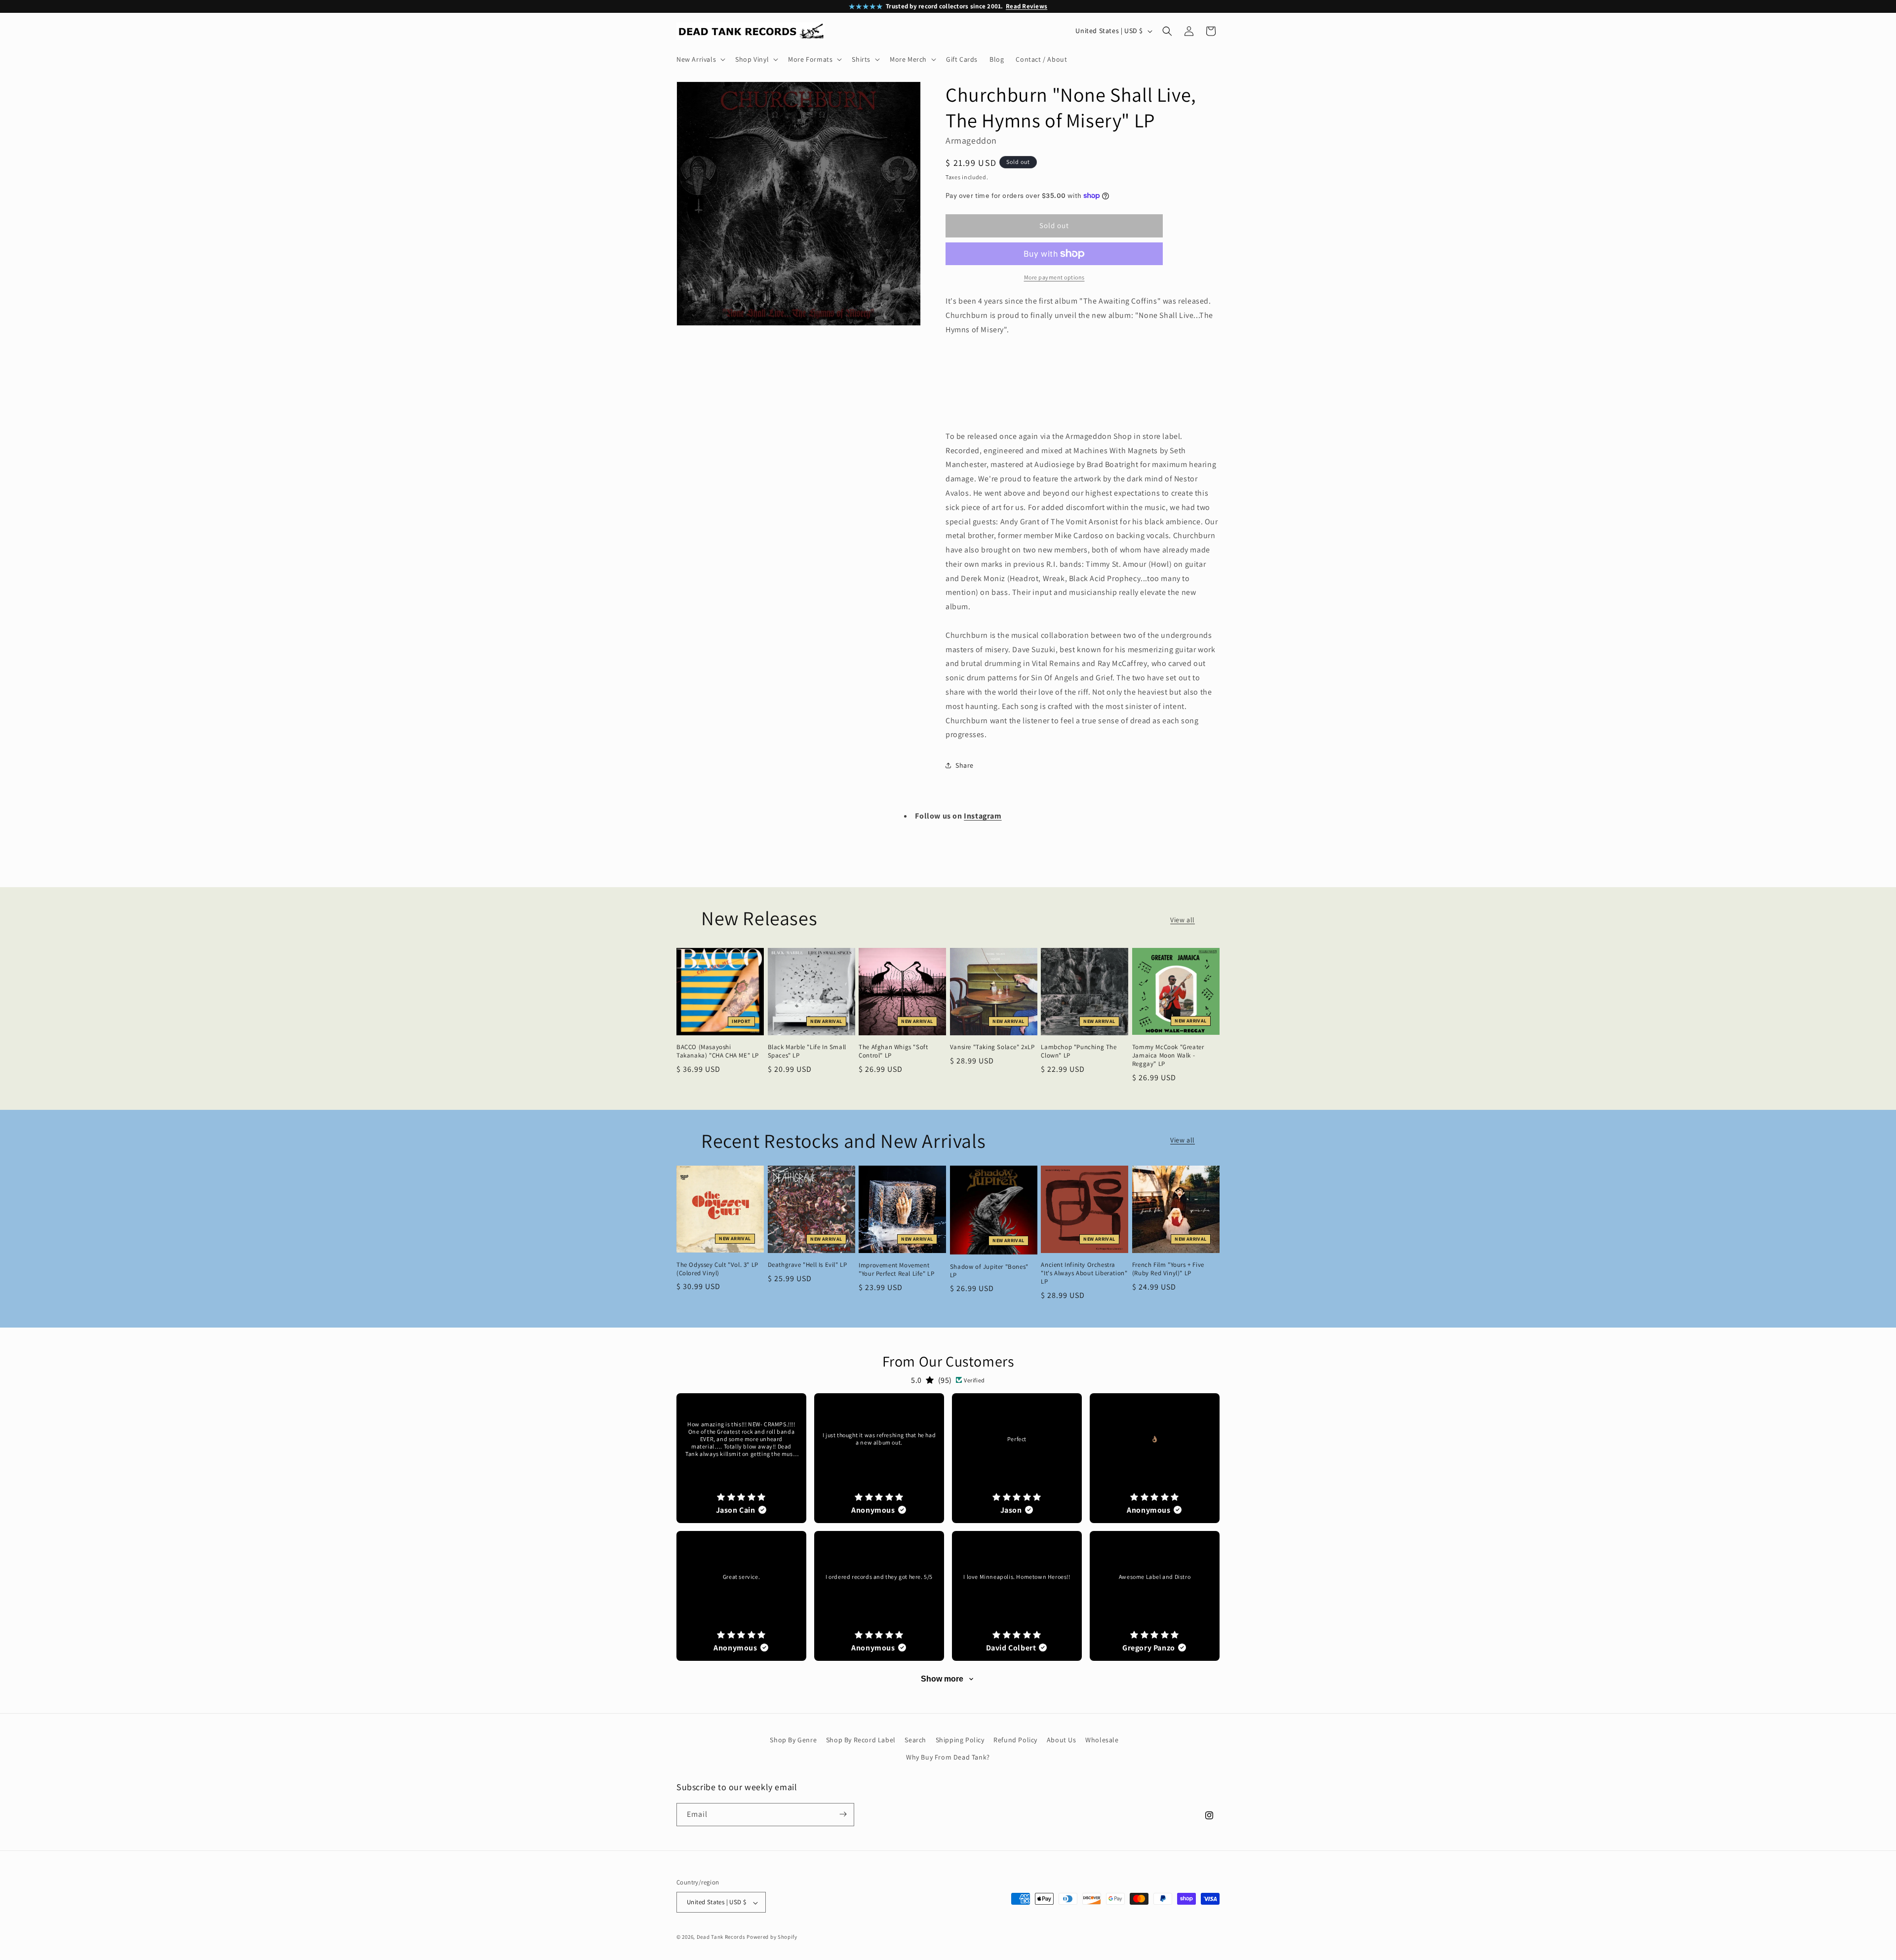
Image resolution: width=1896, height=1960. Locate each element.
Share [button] (965, 765)
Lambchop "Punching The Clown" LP (1079, 1051)
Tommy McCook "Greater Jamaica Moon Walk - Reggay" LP (1168, 1056)
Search (915, 1740)
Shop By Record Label (861, 1740)
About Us (1062, 1740)
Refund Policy (1015, 1740)
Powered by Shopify (772, 1937)
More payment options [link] (1054, 277)
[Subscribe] (843, 1814)
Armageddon (971, 140)
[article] (741, 1458)
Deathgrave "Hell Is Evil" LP (808, 1265)
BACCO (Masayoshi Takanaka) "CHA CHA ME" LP (718, 1051)
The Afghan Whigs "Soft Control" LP (893, 1051)
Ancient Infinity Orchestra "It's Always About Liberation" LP (1084, 1273)
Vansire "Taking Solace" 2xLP (992, 1047)
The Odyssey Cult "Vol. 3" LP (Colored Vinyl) (717, 1269)
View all (1183, 920)
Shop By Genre (793, 1740)
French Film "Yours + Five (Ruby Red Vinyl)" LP (1168, 1269)
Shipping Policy (960, 1740)
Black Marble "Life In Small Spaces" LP (807, 1051)
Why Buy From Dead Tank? (948, 1758)
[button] (700, 59)
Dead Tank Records (721, 1937)
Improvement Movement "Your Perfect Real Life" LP (896, 1270)
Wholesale (1102, 1740)
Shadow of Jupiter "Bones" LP (989, 1271)
